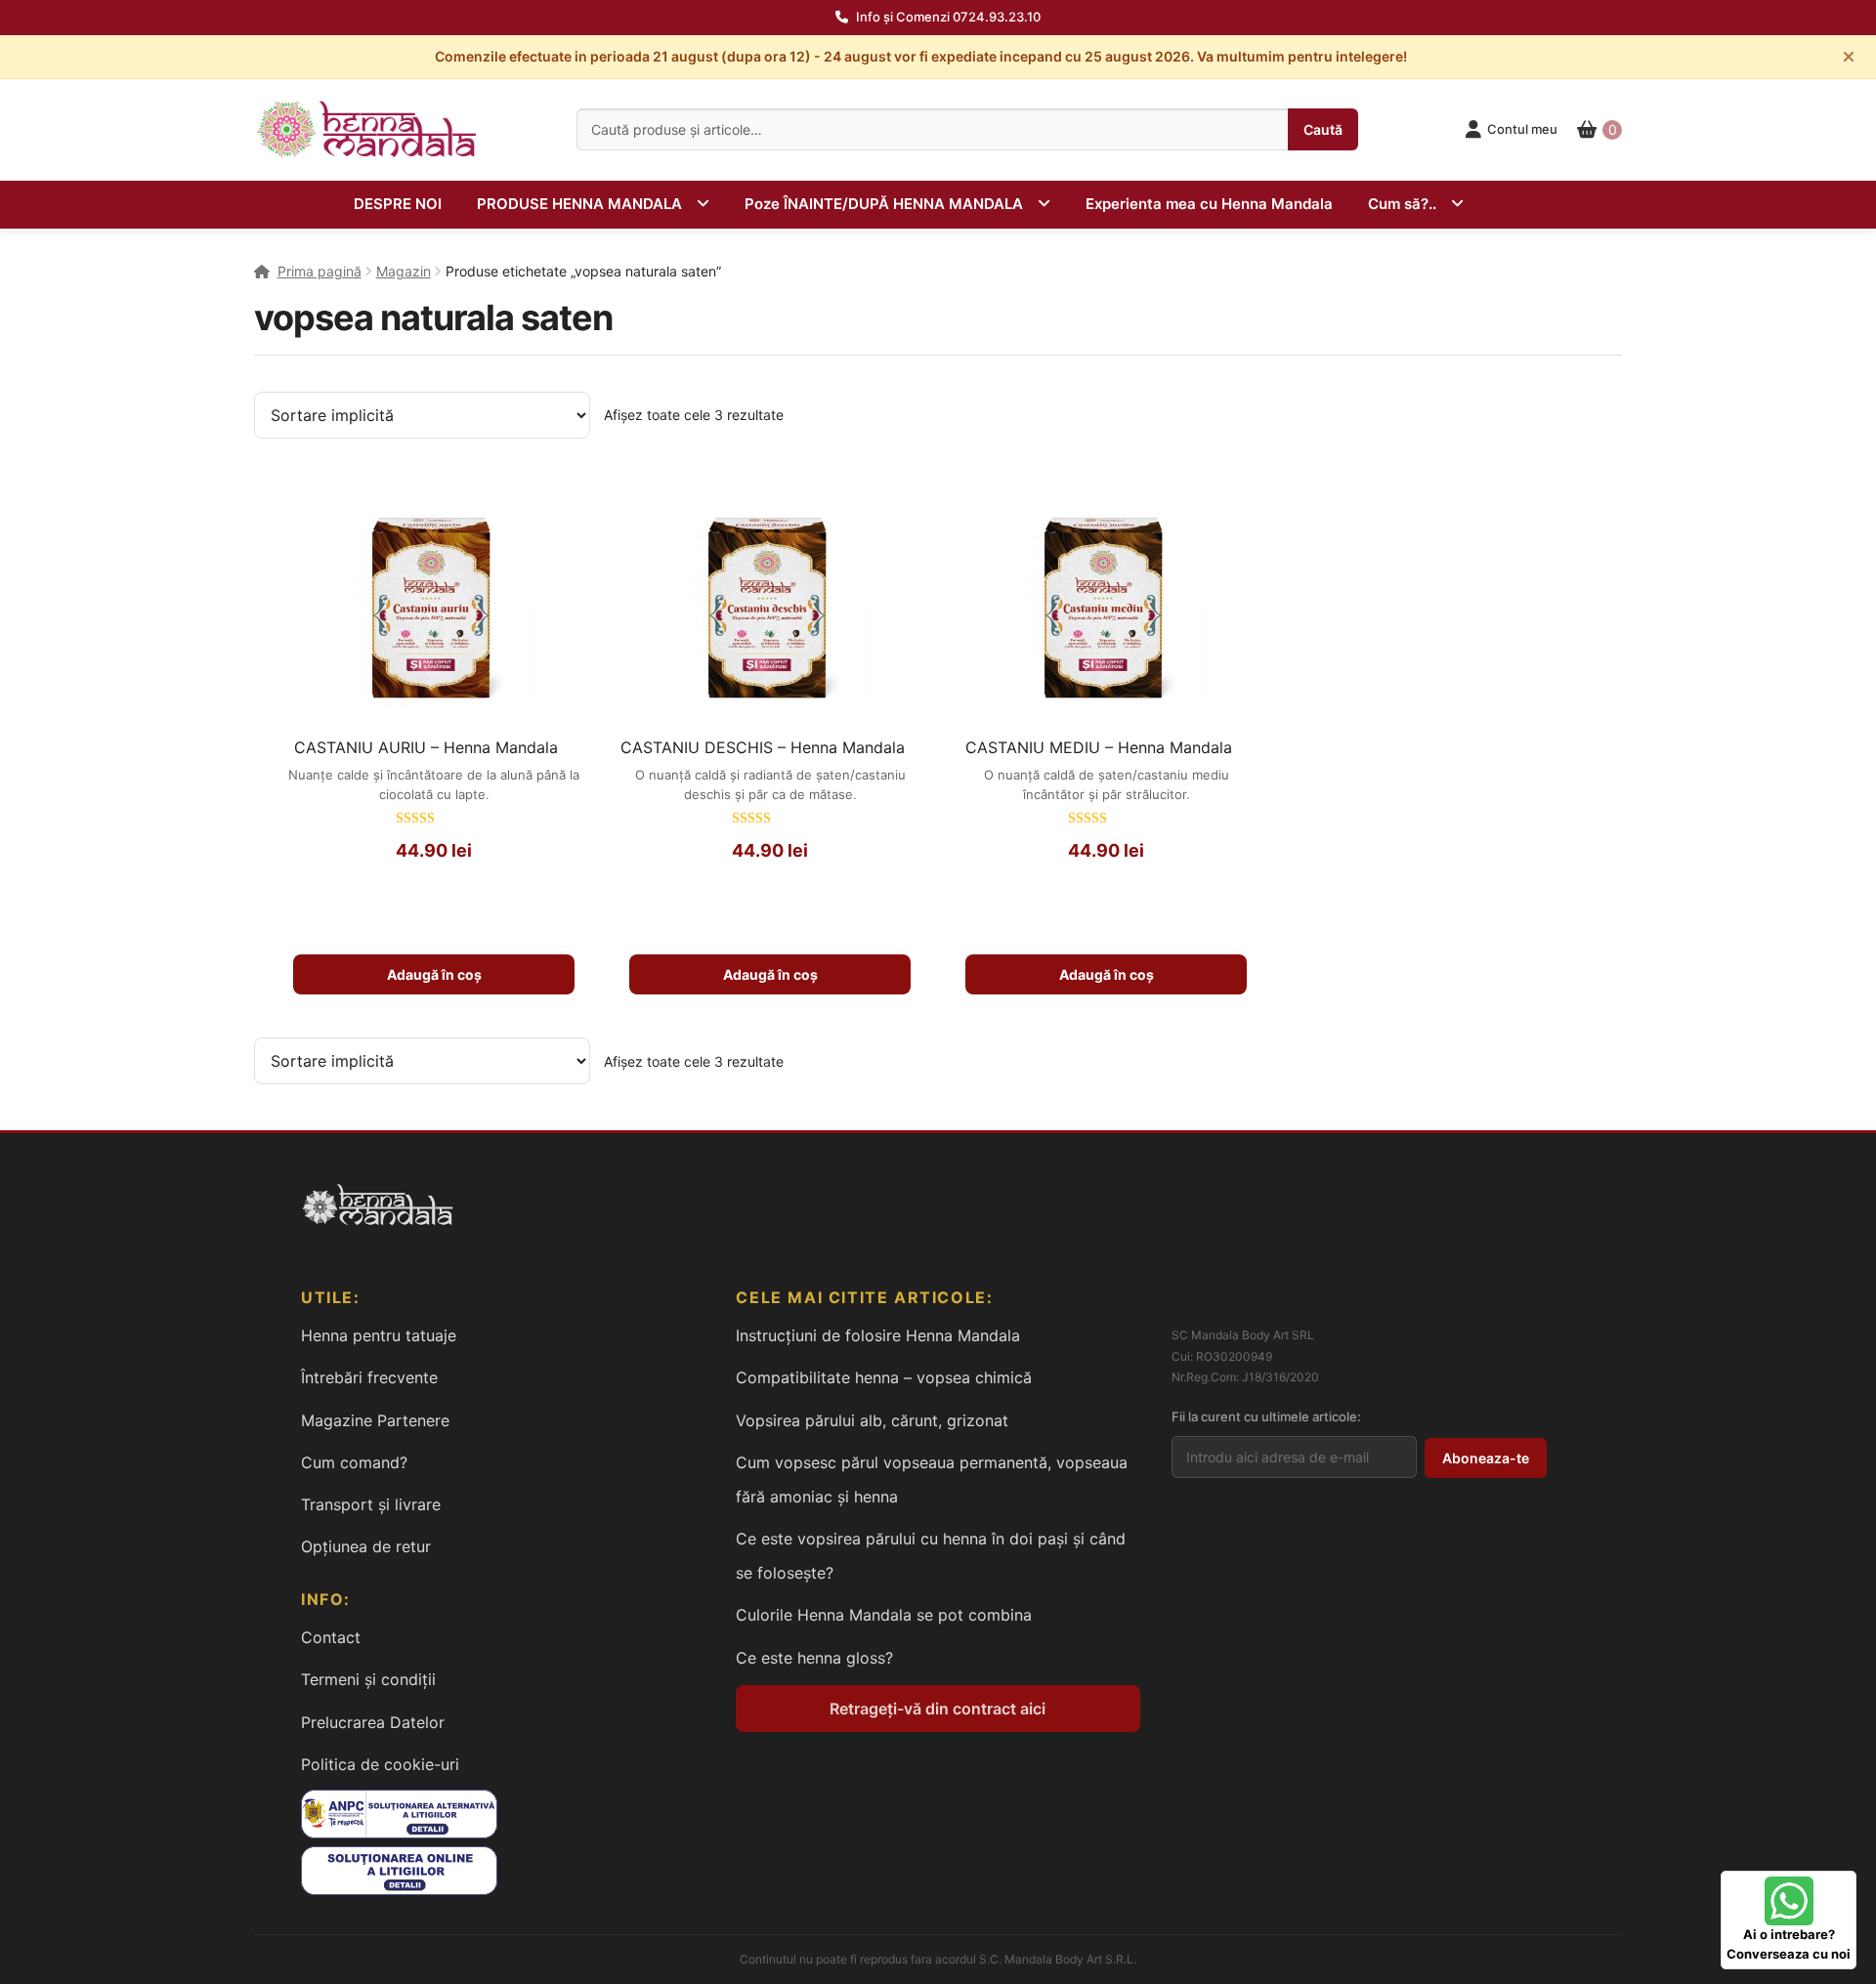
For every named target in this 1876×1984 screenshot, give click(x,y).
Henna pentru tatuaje (379, 1335)
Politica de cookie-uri (380, 1764)
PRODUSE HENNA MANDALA (579, 204)
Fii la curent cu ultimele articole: (1266, 1416)
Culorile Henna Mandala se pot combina (884, 1615)
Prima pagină (320, 271)
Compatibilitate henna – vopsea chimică (884, 1377)
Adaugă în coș (434, 974)
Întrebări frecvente (369, 1377)
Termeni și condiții (368, 1679)
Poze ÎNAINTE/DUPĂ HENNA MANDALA (884, 204)
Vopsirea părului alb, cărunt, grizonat (872, 1420)
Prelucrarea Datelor (373, 1722)
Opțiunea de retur (366, 1546)
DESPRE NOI (398, 204)
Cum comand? (354, 1462)
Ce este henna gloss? (814, 1658)
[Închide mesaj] (1849, 57)
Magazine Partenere (375, 1420)
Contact (331, 1637)
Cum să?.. (1402, 204)
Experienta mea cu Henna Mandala (1209, 204)
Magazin (404, 271)
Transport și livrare (371, 1504)
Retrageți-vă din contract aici (938, 1709)
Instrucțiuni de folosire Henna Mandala (878, 1335)
